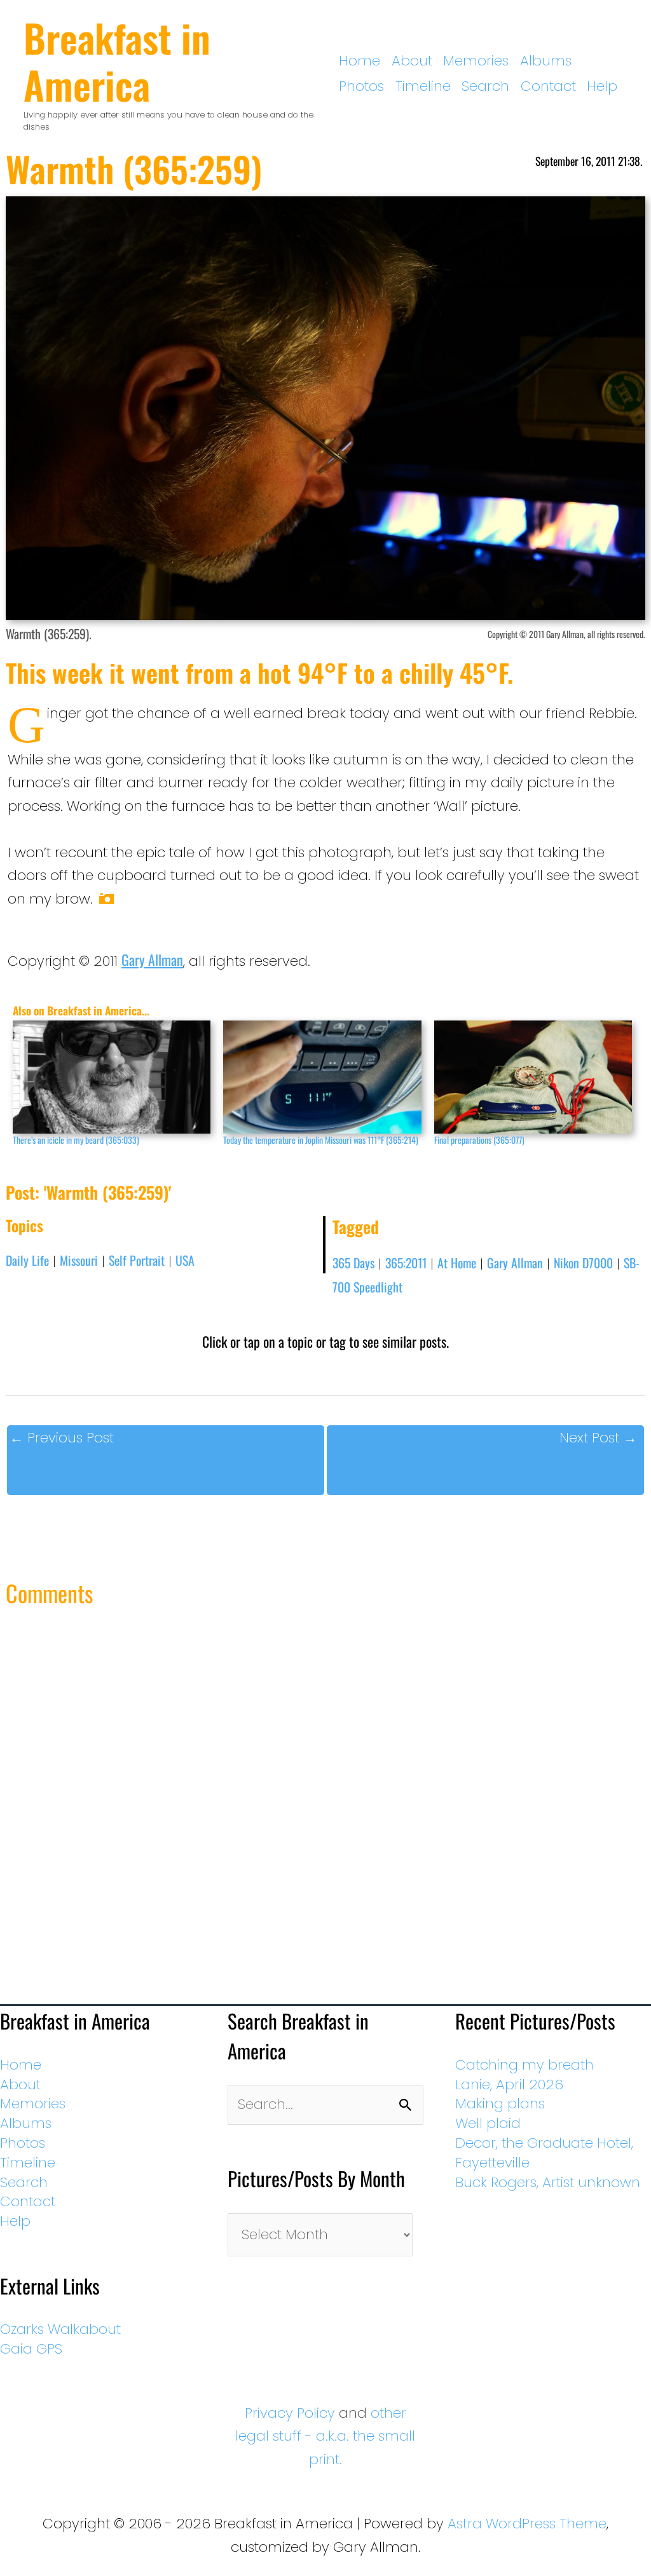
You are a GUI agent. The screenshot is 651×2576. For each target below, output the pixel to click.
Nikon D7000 (583, 1263)
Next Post (598, 1438)
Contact (548, 86)
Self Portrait (137, 1260)
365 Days (353, 1263)
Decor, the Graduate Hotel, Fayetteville (544, 2153)
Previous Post (62, 1438)
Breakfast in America (117, 61)
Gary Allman (152, 959)
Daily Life (27, 1260)
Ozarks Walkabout (60, 2329)
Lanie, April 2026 (509, 2085)
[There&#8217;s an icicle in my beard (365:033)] (112, 1077)
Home (360, 61)
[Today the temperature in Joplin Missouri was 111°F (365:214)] (322, 1077)
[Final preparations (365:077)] (533, 1077)
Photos (361, 86)
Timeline (423, 86)
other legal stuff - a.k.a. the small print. (325, 2436)
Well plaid (488, 2123)
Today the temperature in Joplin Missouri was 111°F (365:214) (321, 1140)
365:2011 (406, 1263)
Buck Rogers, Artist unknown (548, 2182)
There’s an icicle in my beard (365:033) (76, 1140)
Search (485, 86)
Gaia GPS (31, 2349)
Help (602, 86)
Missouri (79, 1260)
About (412, 61)
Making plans (500, 2104)
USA (185, 1260)
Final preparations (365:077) (479, 1140)
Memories (476, 61)
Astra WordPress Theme (527, 2524)
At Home (457, 1263)
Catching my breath (524, 2065)
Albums (546, 61)
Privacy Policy (290, 2413)
